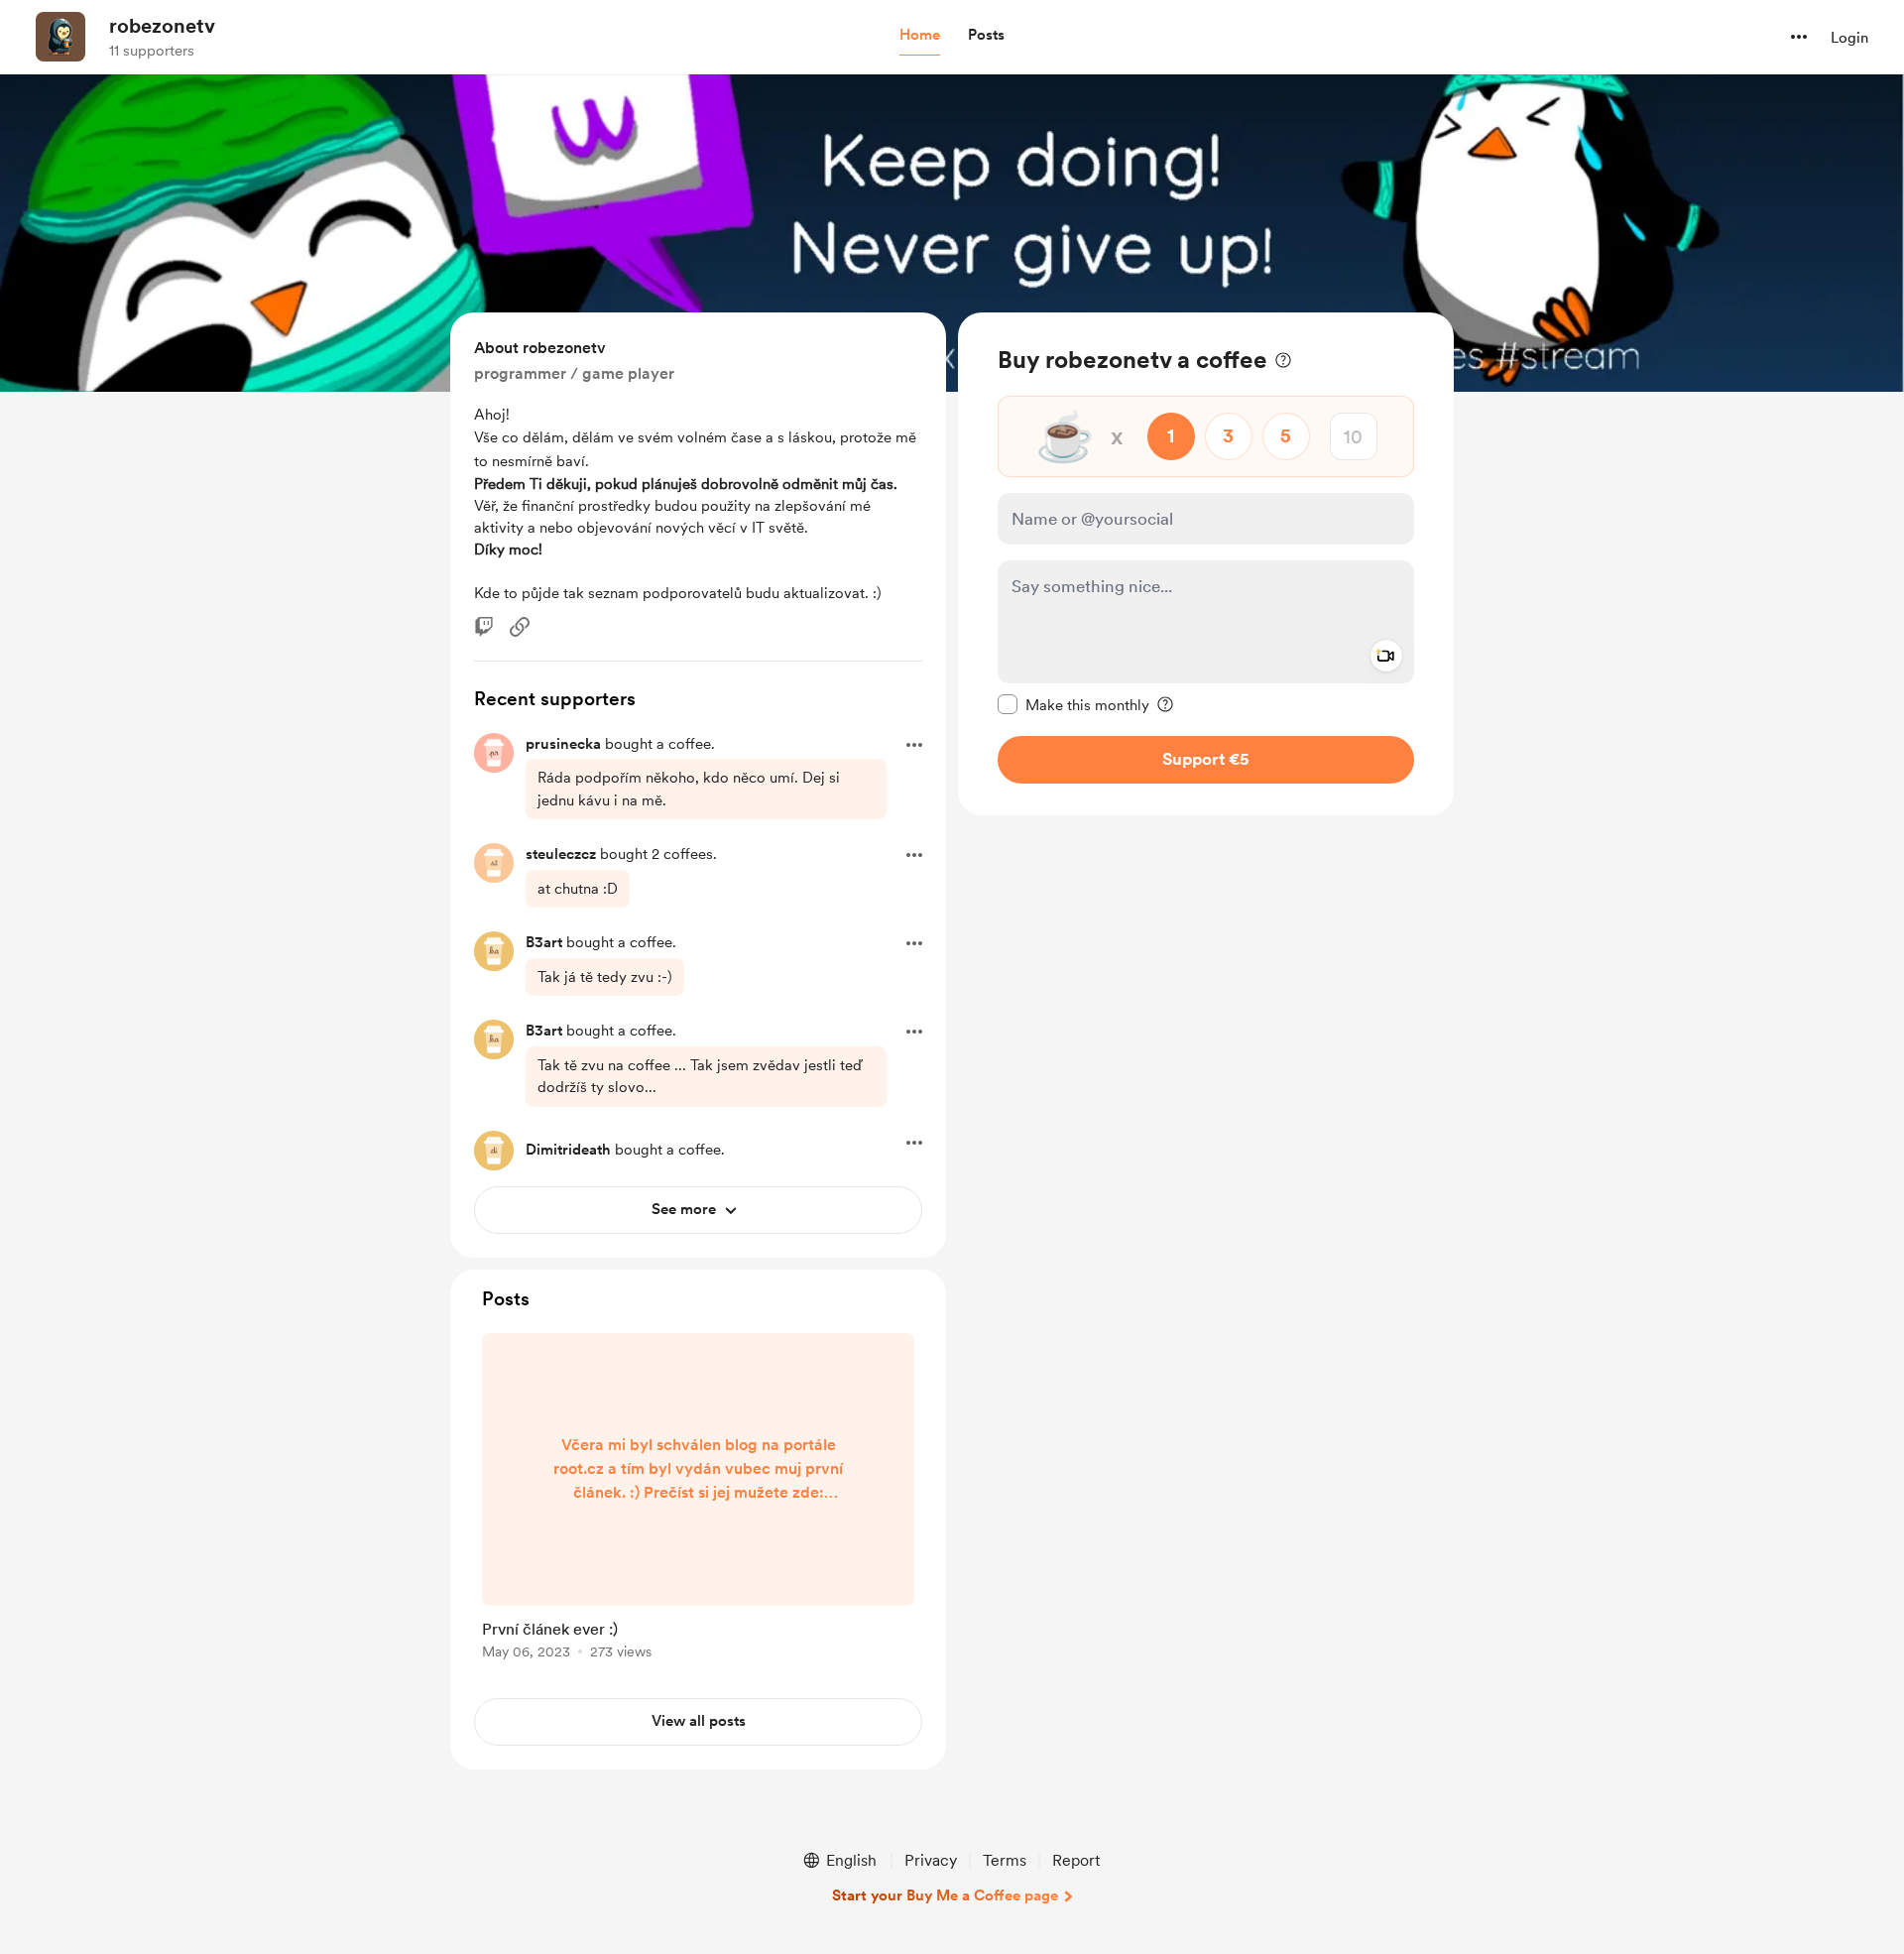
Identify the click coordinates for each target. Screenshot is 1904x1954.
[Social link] (520, 627)
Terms (1005, 1860)
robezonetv (162, 26)
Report (1076, 1860)
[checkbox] (1073, 704)
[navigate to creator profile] (60, 37)
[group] (698, 1500)
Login (1849, 38)
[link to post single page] (698, 1500)
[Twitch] (484, 627)
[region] (1206, 564)
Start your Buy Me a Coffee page (945, 1895)
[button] (920, 36)
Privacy (931, 1860)
